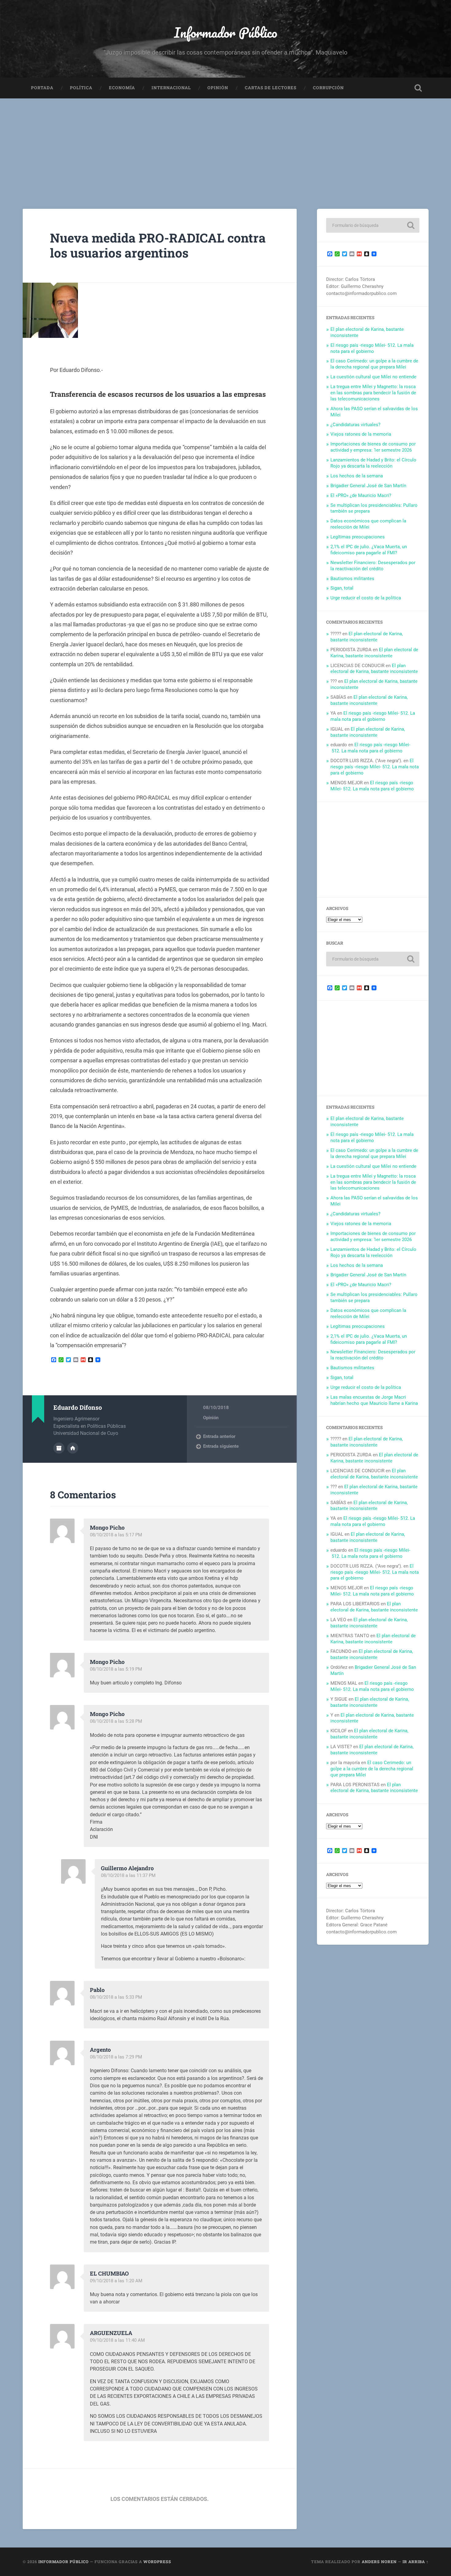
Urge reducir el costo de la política (366, 598)
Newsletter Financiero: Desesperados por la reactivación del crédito (373, 566)
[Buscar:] (373, 225)
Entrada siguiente (221, 1446)
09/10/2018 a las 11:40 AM (117, 2340)
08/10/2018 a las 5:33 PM (116, 1997)
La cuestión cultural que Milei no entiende (373, 377)
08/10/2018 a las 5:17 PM (116, 1535)
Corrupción (328, 88)
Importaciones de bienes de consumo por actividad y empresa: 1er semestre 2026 (373, 447)
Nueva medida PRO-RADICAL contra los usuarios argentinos (158, 245)
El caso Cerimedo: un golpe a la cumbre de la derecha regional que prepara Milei (374, 364)
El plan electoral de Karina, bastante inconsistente (367, 637)
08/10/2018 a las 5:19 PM (116, 1669)
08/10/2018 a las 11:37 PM (128, 1875)
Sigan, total (342, 588)
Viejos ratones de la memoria (361, 434)
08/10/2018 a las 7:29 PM (116, 2057)
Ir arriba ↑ (416, 2562)
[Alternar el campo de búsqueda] (418, 88)
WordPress (157, 2562)
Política (81, 88)
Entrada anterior (219, 1436)
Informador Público (226, 32)
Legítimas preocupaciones (358, 537)
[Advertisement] (225, 144)
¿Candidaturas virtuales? (355, 425)
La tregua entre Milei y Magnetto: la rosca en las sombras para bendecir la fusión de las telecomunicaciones (373, 393)
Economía (122, 88)
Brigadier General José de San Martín (368, 486)
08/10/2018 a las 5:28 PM (116, 1721)
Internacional (171, 88)
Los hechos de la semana (357, 476)
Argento (100, 2050)
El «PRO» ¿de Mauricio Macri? (361, 495)
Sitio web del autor (73, 1448)
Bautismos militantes (352, 579)
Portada (42, 88)
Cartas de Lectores (271, 88)
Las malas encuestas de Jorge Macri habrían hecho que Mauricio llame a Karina (374, 1400)
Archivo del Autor (59, 1448)
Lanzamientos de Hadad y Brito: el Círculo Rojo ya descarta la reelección (373, 463)
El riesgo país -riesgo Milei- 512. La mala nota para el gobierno (372, 348)
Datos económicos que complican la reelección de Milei (368, 524)
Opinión (218, 88)
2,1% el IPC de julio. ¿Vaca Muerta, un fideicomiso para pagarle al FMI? (369, 550)
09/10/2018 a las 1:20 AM (116, 2281)
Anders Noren (379, 2562)
